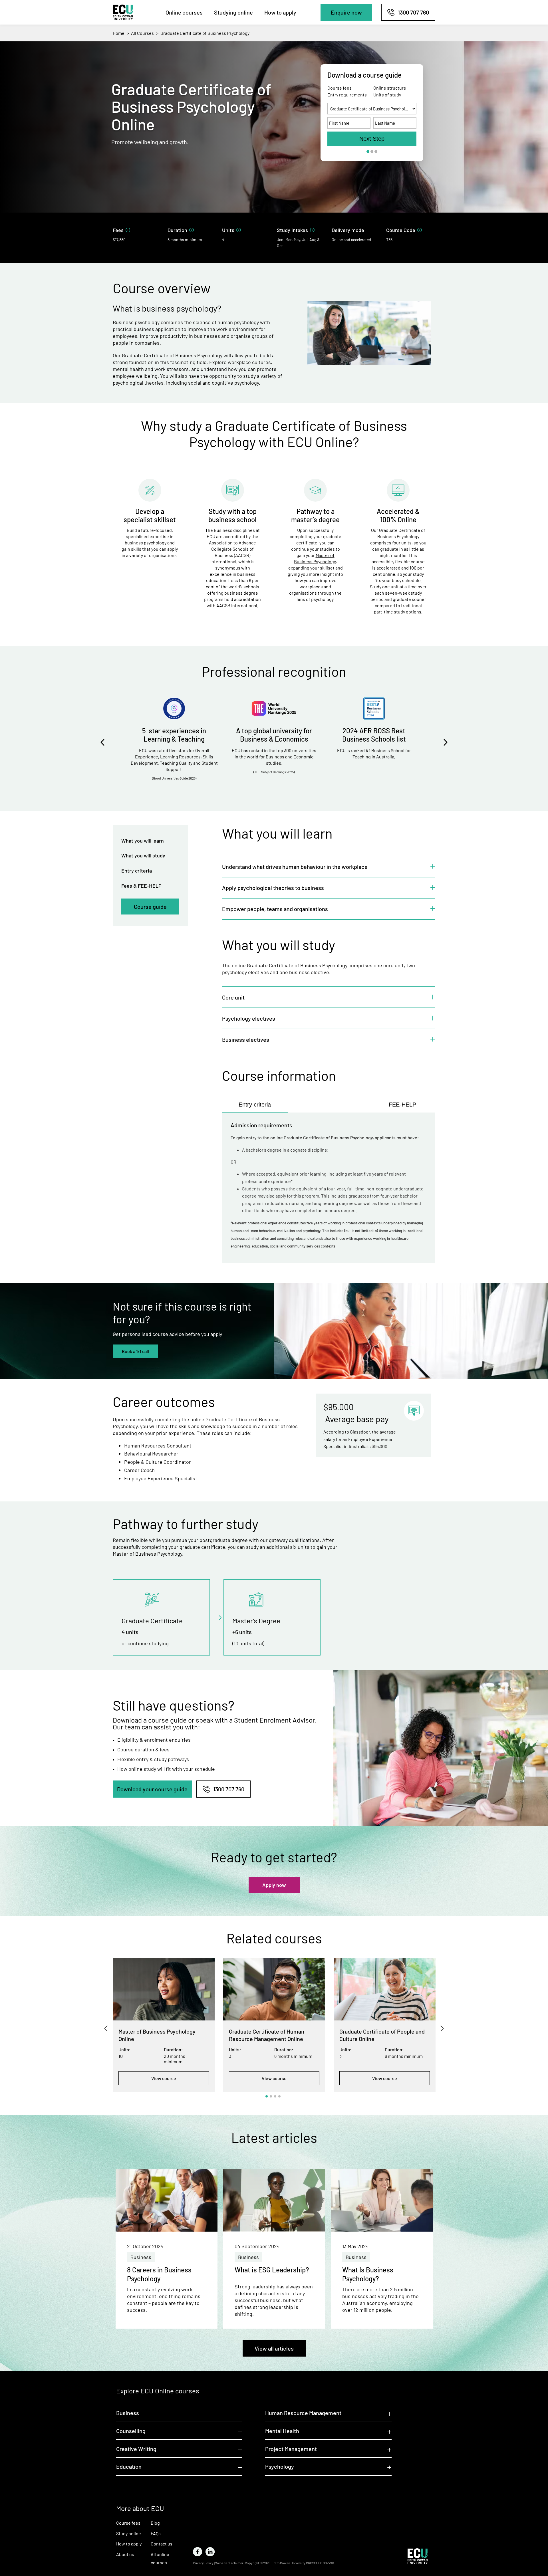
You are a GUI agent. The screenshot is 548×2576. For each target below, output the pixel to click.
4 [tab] (279, 2096)
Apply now (274, 1885)
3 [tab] (275, 2096)
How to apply (280, 12)
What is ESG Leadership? (272, 2270)
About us (125, 2554)
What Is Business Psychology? (368, 2274)
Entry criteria (137, 871)
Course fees (128, 2523)
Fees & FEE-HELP (141, 886)
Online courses (184, 12)
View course (164, 2078)
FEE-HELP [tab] (402, 1105)
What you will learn (143, 841)
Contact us (162, 2544)
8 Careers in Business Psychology (159, 2274)
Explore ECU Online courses (158, 2391)
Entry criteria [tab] (255, 1105)
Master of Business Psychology (147, 1554)
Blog (155, 2523)
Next (450, 742)
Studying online (233, 12)
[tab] (329, 866)
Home (119, 33)
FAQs (156, 2533)
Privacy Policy (203, 2563)
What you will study (143, 855)
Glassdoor (360, 1432)
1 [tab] (267, 2096)
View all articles (274, 2348)
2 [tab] (271, 2096)
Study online (129, 2533)
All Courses (142, 33)
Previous (98, 742)
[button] (346, 12)
